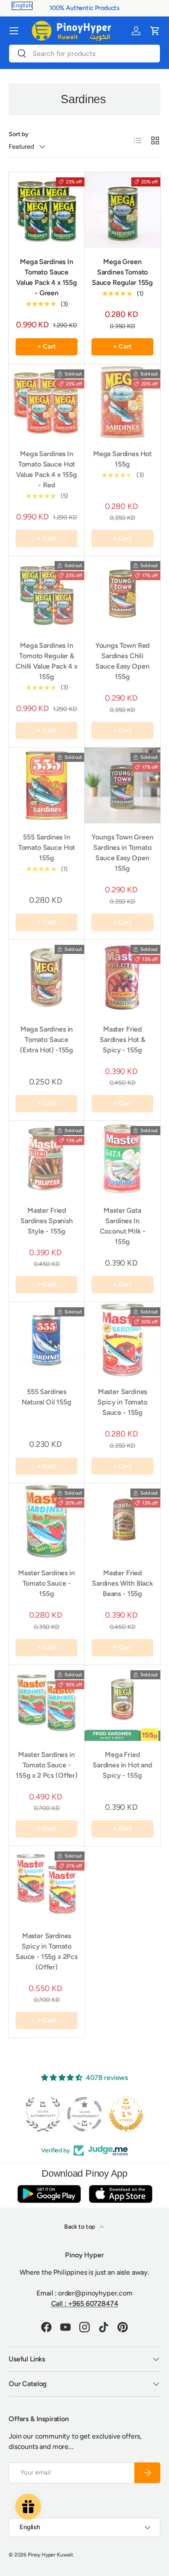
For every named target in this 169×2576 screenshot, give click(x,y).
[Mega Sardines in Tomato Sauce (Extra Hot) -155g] (47, 978)
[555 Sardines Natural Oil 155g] (47, 1340)
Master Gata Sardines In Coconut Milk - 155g (123, 1226)
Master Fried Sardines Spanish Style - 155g (46, 1221)
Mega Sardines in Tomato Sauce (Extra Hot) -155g (47, 1040)
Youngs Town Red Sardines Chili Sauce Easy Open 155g (123, 661)
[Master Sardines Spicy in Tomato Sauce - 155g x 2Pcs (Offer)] (47, 1884)
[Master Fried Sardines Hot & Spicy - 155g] (122, 978)
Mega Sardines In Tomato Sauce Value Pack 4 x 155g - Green (47, 277)
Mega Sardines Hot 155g (122, 459)
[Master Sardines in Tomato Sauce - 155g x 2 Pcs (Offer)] (47, 1703)
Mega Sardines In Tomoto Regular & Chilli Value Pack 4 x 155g (47, 661)
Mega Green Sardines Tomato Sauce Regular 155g (122, 272)
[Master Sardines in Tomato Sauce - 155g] (47, 1521)
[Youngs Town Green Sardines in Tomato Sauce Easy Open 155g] (122, 785)
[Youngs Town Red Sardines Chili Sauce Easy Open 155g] (122, 594)
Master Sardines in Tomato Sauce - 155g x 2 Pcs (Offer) (47, 1765)
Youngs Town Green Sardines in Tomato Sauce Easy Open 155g (122, 853)
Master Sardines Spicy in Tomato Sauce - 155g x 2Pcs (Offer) (47, 1951)
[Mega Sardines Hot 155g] (122, 402)
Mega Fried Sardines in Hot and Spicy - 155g (122, 1765)
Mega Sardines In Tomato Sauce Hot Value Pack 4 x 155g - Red (47, 469)
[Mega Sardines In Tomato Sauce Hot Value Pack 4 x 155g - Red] (47, 402)
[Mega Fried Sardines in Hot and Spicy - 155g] (122, 1703)
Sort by (19, 134)
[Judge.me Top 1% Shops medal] (84, 2114)
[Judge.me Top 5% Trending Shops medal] (126, 2114)
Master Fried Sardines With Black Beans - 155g (122, 1583)
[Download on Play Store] (49, 2194)
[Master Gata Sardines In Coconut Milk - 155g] (122, 1159)
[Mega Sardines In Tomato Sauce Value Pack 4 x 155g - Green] (47, 210)
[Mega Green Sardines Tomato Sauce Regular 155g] (122, 210)
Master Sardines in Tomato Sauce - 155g (46, 1583)
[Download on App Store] (120, 2194)
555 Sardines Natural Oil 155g (46, 1397)
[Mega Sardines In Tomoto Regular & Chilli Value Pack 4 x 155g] (47, 594)
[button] (155, 31)
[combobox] (84, 54)
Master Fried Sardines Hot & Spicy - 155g (122, 1040)
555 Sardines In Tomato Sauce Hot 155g (47, 847)
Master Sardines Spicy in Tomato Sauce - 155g (122, 1402)
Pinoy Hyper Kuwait (50, 2555)
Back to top (80, 2227)
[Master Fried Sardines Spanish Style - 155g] (47, 1159)
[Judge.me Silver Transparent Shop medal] (43, 2114)
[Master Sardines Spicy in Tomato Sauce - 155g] (122, 1340)
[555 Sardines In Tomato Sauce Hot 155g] (47, 785)
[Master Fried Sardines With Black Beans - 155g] (122, 1521)
